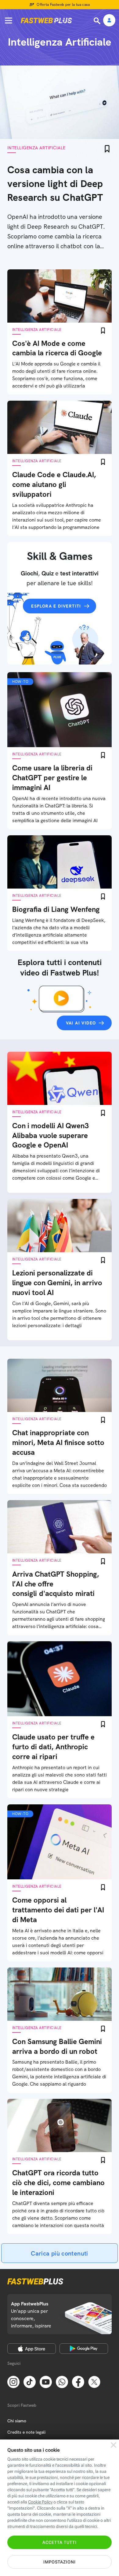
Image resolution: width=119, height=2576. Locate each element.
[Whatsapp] (62, 2382)
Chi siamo (17, 2421)
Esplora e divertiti (56, 606)
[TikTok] (30, 2382)
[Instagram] (13, 2382)
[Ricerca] (98, 21)
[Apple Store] (32, 2349)
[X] (94, 2382)
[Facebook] (78, 2382)
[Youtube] (46, 2382)
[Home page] (46, 21)
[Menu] (9, 21)
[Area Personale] (109, 21)
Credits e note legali (26, 2432)
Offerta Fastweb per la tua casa (63, 5)
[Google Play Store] (84, 2349)
